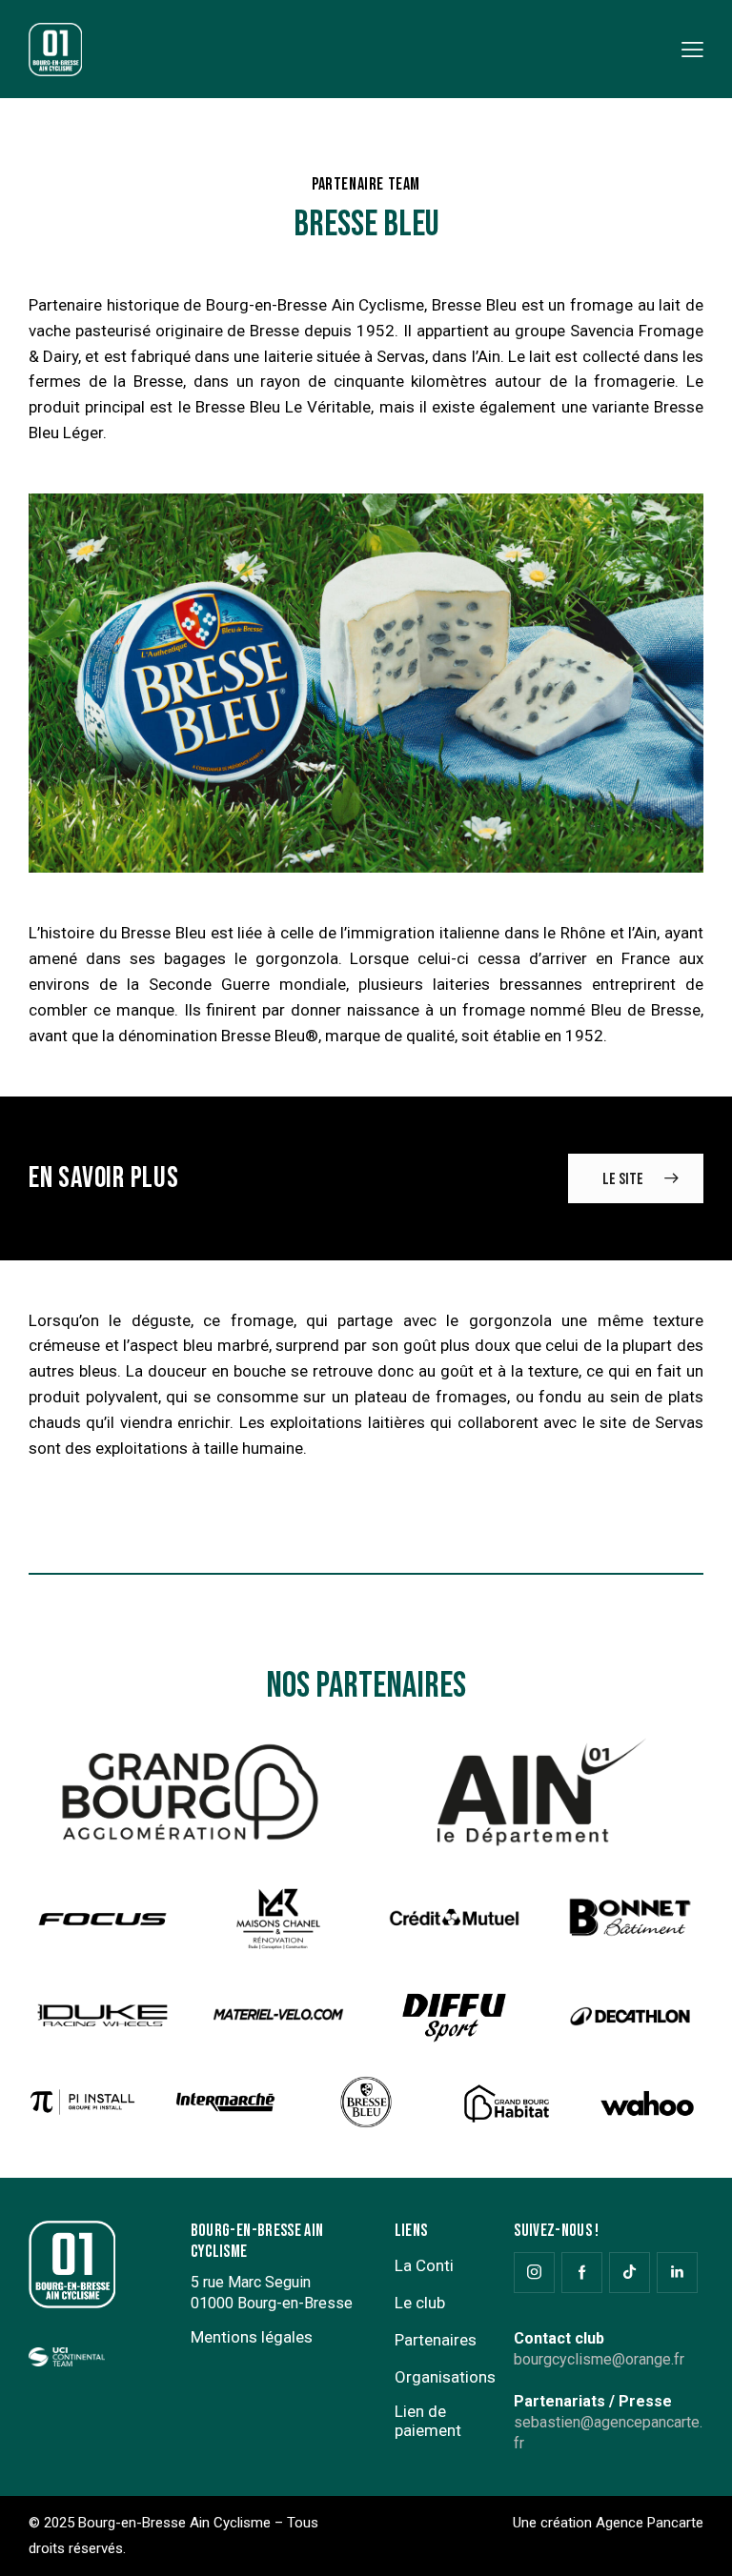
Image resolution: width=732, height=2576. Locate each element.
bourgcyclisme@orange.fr (599, 2359)
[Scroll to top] (696, 2540)
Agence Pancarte (650, 2523)
